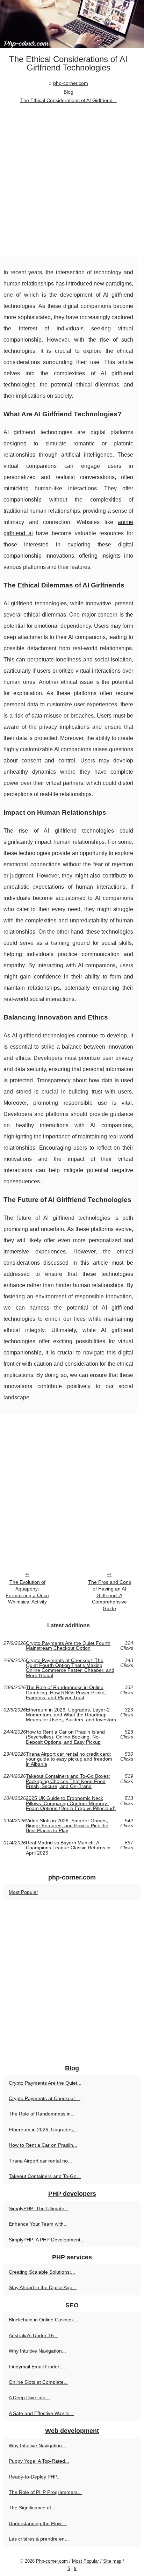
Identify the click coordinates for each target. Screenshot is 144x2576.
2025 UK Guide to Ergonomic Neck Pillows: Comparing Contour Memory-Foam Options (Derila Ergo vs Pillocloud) (71, 1803)
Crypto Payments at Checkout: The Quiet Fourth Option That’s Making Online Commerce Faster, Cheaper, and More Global (70, 1668)
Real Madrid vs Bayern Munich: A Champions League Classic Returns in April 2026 (68, 1848)
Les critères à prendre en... (39, 2539)
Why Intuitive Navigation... (37, 2351)
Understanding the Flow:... (38, 2523)
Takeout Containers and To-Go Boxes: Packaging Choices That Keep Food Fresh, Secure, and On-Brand (68, 1781)
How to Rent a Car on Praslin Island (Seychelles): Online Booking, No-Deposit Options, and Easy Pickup (65, 1737)
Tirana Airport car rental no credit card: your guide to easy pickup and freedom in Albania (69, 1759)
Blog (69, 92)
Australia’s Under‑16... (33, 2335)
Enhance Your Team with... (38, 2224)
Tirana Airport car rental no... (40, 2161)
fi (69, 2568)
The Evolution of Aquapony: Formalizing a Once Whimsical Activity (27, 1592)
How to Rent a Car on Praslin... (43, 2145)
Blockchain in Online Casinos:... (44, 2320)
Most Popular (23, 1892)
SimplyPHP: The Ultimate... (39, 2208)
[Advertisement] (72, 181)
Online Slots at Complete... (38, 2382)
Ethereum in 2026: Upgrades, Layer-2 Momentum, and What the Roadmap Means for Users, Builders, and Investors (71, 1715)
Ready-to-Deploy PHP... (35, 2477)
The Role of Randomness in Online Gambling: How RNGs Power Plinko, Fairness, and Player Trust (66, 1692)
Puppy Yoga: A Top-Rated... (39, 2461)
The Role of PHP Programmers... (45, 2492)
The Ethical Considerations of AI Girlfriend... (69, 100)
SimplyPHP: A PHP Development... (47, 2240)
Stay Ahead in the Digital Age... (43, 2287)
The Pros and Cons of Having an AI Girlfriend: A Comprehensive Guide (110, 1595)
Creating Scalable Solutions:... (42, 2272)
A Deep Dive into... (29, 2397)
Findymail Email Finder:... (37, 2367)
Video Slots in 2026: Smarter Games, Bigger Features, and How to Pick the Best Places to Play (67, 1826)
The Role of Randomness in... (42, 2114)
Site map (112, 2561)
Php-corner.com (52, 2561)
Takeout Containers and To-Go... (45, 2176)
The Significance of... (32, 2508)
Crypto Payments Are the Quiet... (45, 2083)
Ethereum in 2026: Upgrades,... (44, 2130)
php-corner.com (71, 83)
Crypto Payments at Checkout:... (45, 2098)
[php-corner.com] (72, 24)
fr (75, 2568)
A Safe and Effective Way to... (41, 2413)
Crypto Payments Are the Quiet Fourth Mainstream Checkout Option (68, 1646)
